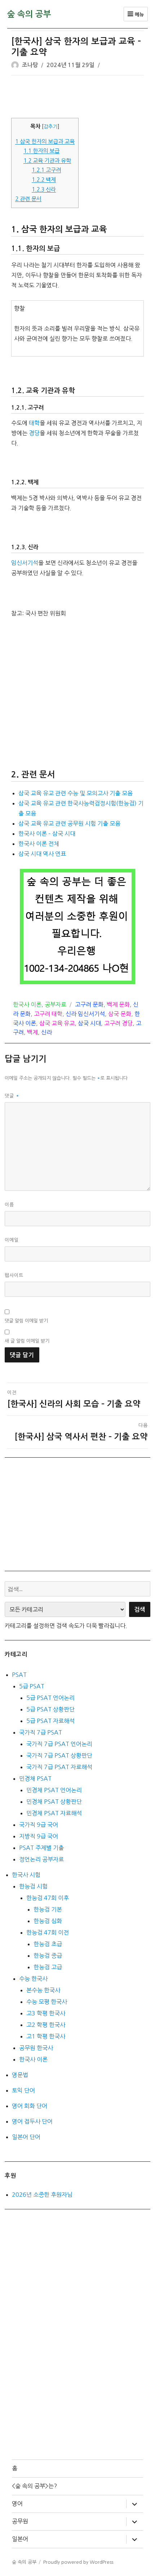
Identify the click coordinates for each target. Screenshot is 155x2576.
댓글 (12, 1096)
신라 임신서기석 (85, 1014)
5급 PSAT (32, 1686)
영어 (17, 2504)
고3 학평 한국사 (46, 2013)
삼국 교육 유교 (57, 1023)
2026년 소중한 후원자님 (42, 2195)
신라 (44, 189)
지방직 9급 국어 (39, 1836)
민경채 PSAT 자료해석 (54, 1813)
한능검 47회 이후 (48, 1898)
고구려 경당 (118, 1023)
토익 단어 (23, 2090)
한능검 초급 (48, 1944)
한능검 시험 (33, 1886)
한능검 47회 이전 (48, 1932)
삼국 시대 (89, 1023)
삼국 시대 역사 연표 (42, 854)
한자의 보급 (41, 151)
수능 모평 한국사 (47, 2002)
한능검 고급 (48, 1967)
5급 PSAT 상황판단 (50, 1709)
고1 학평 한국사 (46, 2036)
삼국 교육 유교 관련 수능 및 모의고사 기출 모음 (76, 793)
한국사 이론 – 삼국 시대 (47, 834)
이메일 (12, 1240)
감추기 (51, 127)
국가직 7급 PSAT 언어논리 (59, 1744)
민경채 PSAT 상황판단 (54, 1802)
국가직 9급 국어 (39, 1825)
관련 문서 (28, 199)
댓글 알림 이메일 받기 (26, 1321)
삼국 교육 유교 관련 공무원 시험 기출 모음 (69, 823)
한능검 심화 (48, 1921)
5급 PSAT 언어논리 (50, 1698)
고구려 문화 (89, 1004)
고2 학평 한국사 (46, 2025)
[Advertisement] (79, 97)
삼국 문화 (120, 1014)
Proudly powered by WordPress (78, 2562)
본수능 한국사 (43, 1990)
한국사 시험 (26, 1875)
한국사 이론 (27, 1004)
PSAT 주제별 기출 (41, 1848)
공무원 (20, 2521)
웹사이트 (14, 1275)
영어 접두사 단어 (32, 2121)
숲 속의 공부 (29, 14)
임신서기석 (25, 563)
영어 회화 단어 (30, 2106)
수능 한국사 (33, 1979)
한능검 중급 (48, 1956)
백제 (44, 180)
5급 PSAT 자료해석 (50, 1721)
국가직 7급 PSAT (41, 1732)
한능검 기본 (48, 1909)
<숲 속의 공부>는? (34, 2486)
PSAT (19, 1675)
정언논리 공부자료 (41, 1859)
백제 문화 (118, 1004)
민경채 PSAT (35, 1779)
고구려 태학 (48, 1014)
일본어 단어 (26, 2137)
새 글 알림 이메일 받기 (27, 1341)
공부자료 (56, 1004)
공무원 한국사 (36, 2048)
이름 (9, 1205)
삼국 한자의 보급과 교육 (45, 142)
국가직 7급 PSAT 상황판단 (59, 1755)
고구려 (46, 170)
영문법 (20, 2075)
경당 (34, 433)
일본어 (20, 2539)
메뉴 (139, 15)
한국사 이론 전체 (39, 844)
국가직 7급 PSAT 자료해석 (59, 1767)
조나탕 (30, 65)
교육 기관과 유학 (47, 161)
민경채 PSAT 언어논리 (54, 1790)
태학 (34, 423)
